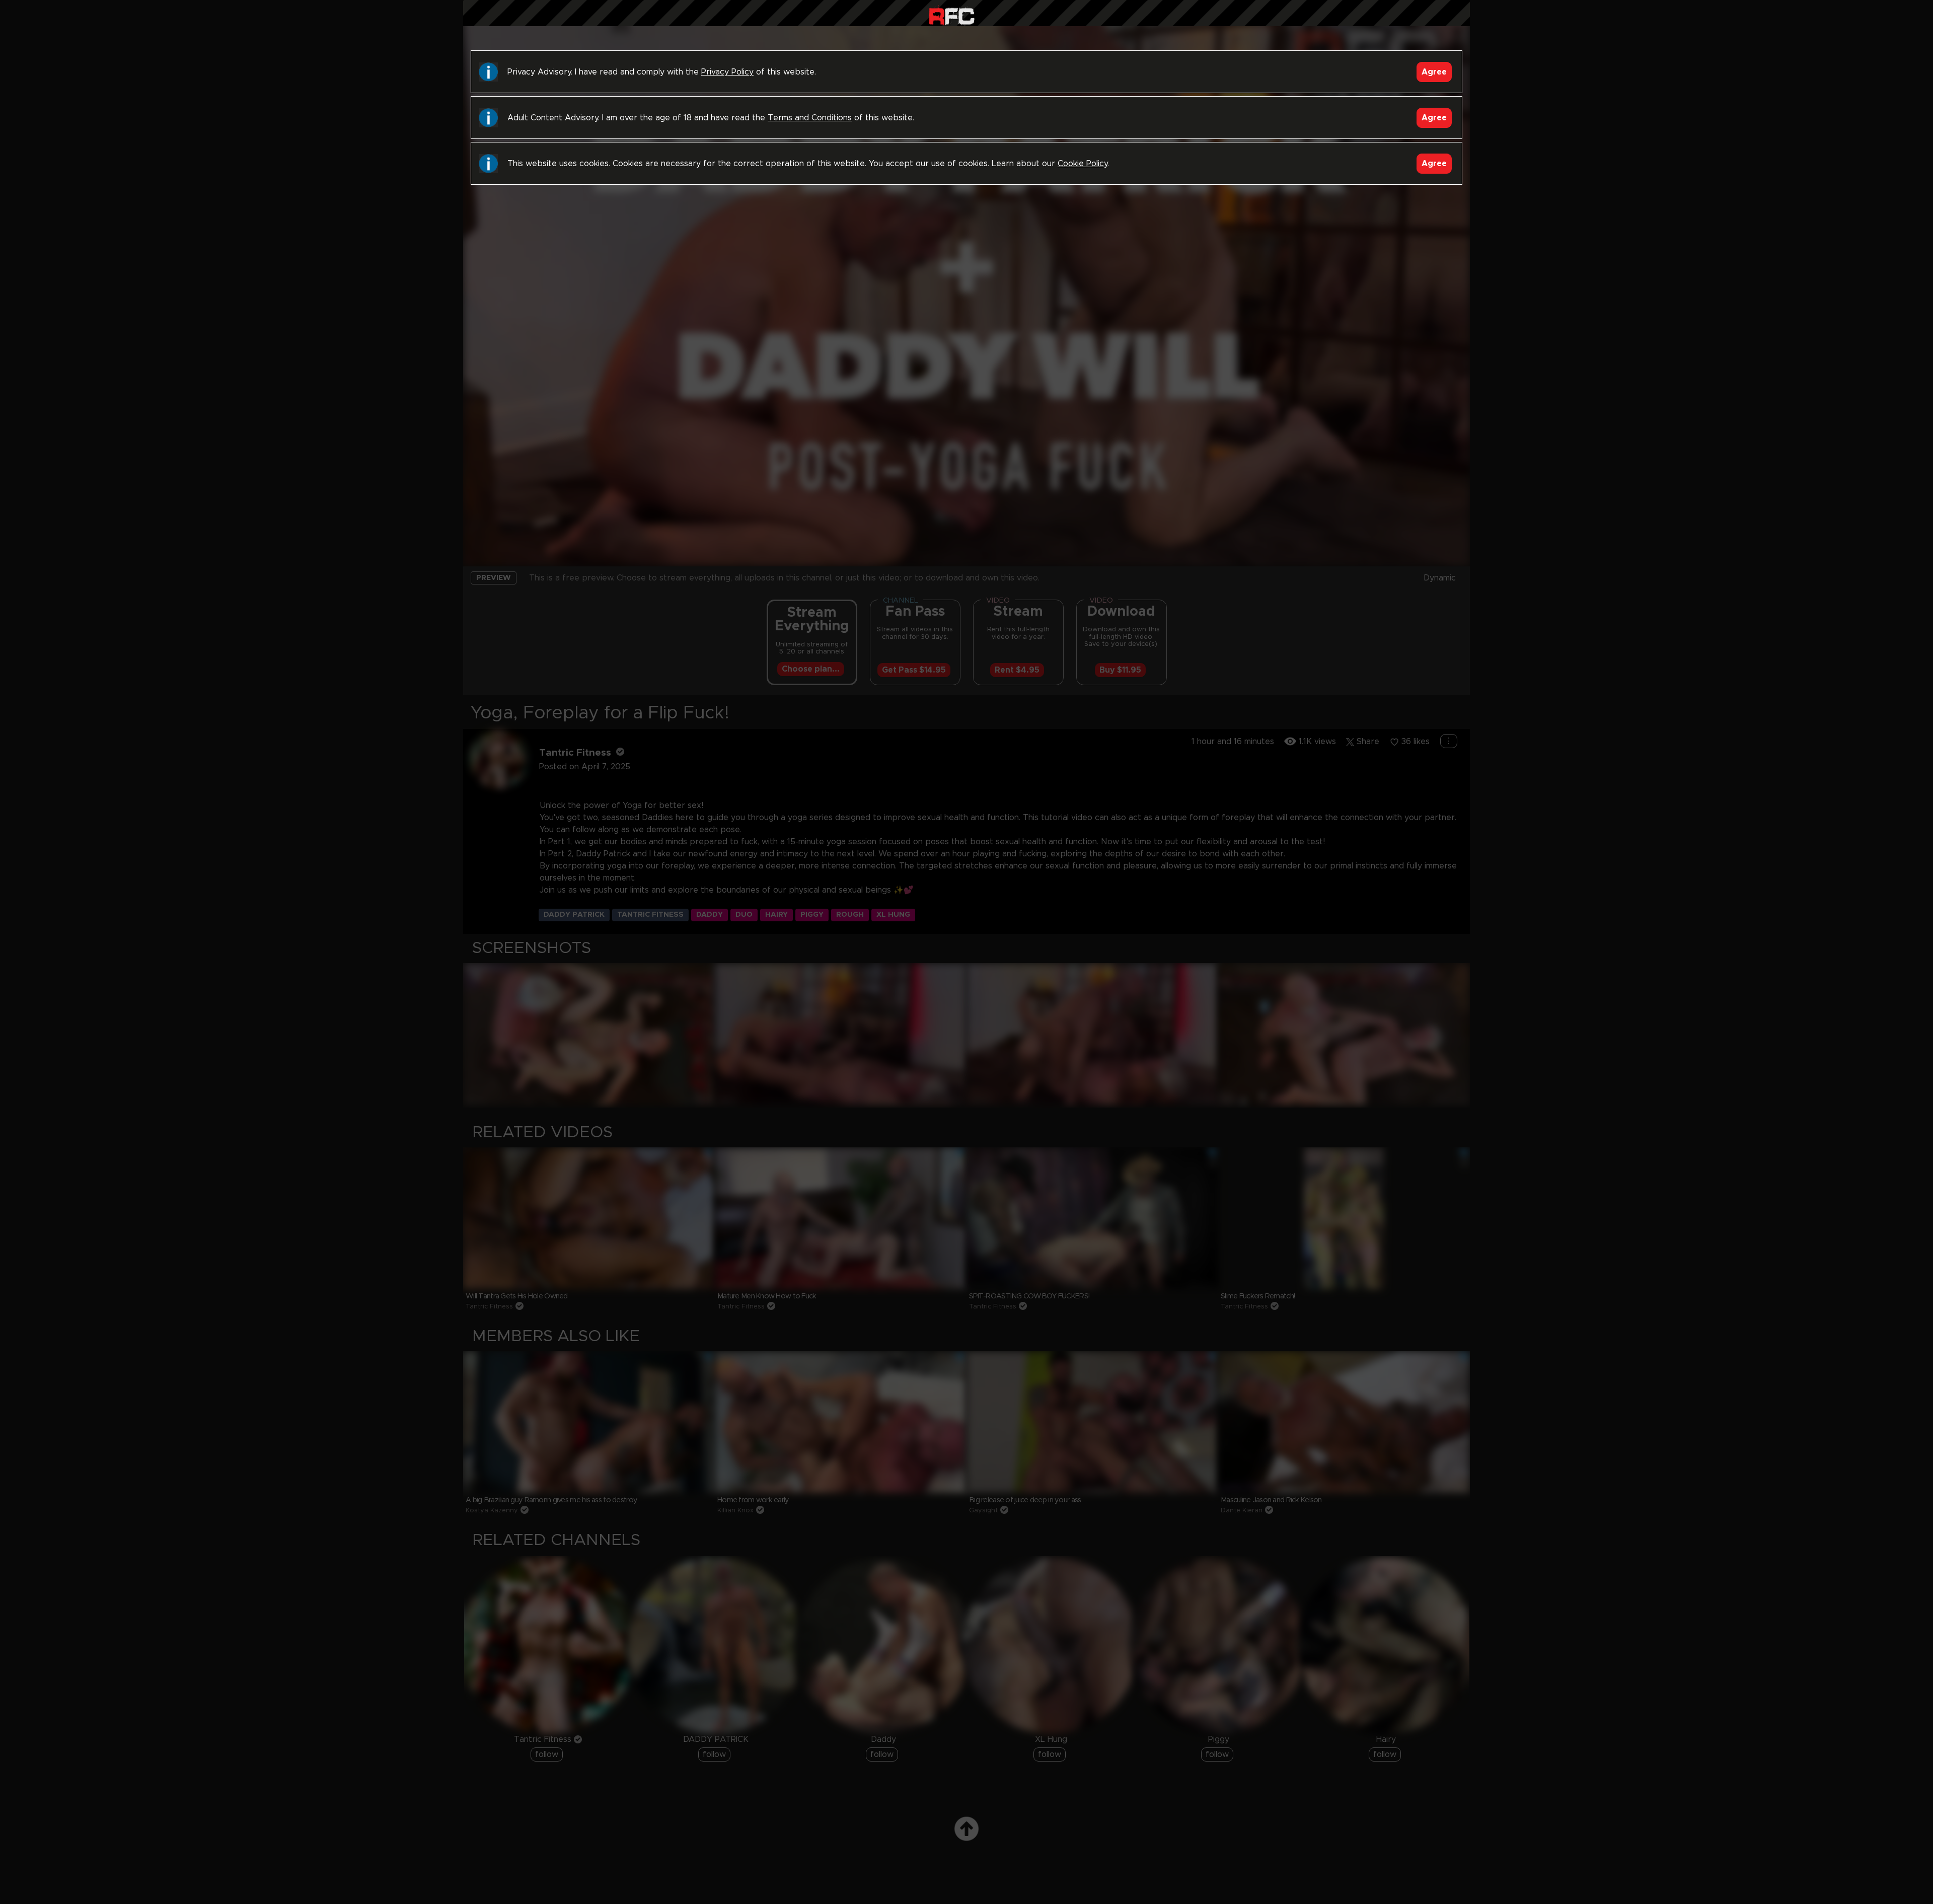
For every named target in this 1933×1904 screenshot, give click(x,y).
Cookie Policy (1083, 164)
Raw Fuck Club (952, 15)
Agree (1434, 72)
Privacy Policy (727, 72)
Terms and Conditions (810, 118)
